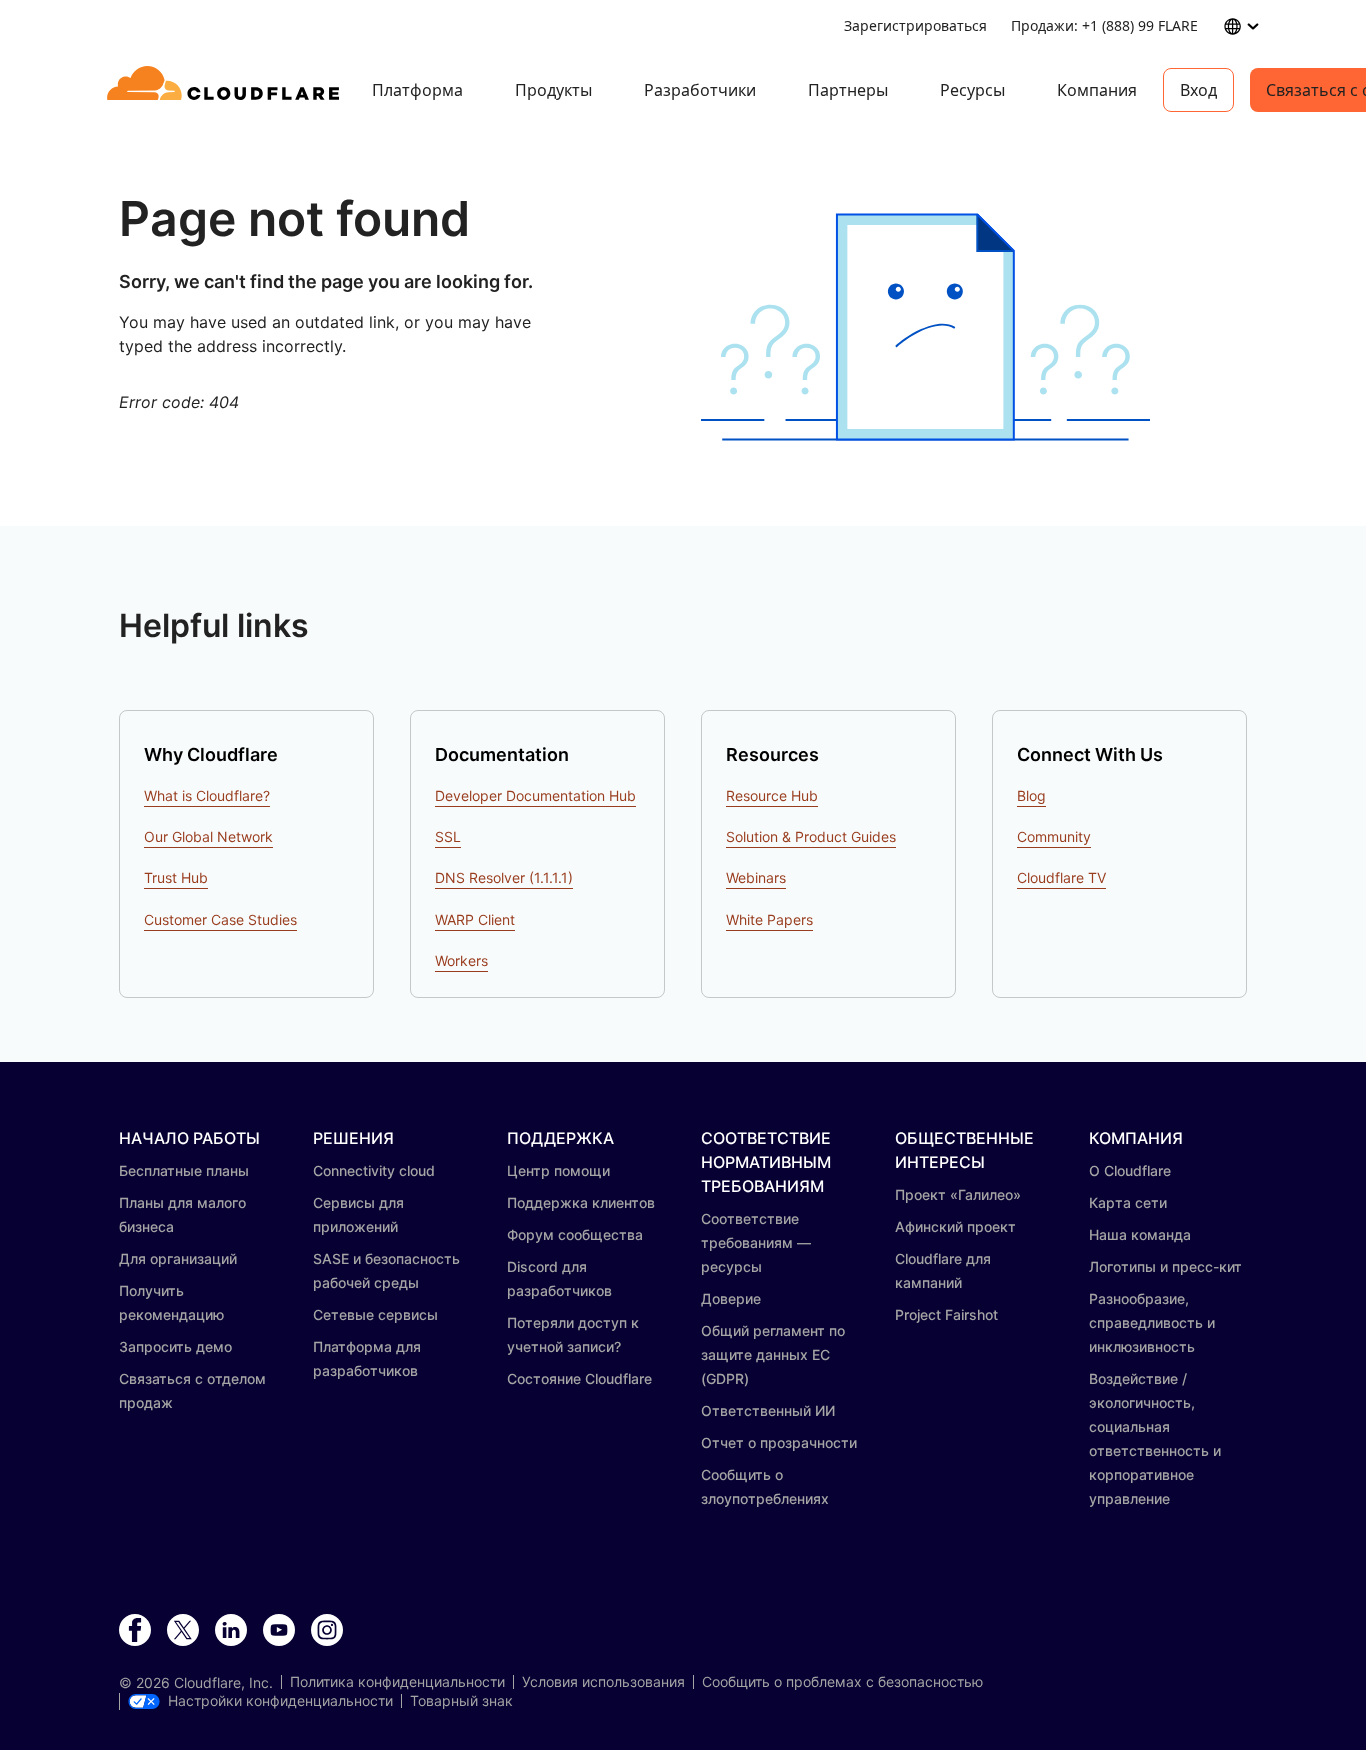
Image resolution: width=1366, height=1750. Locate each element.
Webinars (756, 877)
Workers (461, 960)
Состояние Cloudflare (579, 1378)
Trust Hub (176, 877)
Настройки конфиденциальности (280, 1701)
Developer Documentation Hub (535, 795)
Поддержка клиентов (581, 1202)
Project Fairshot (946, 1314)
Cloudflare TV (1061, 877)
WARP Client (475, 919)
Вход (1198, 90)
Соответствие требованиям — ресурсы (756, 1242)
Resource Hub (772, 795)
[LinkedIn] (231, 1631)
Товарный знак (461, 1701)
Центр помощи (558, 1170)
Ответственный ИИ (768, 1410)
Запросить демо (175, 1346)
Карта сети (1128, 1202)
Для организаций (178, 1258)
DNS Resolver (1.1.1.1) (504, 877)
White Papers (769, 919)
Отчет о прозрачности (779, 1442)
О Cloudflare (1130, 1170)
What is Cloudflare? (207, 795)
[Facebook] (135, 1631)
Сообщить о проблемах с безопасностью (842, 1682)
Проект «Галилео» (958, 1194)
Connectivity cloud (374, 1170)
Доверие (731, 1298)
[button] (925, 327)
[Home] (226, 90)
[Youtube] (279, 1631)
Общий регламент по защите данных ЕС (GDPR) (773, 1354)
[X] (183, 1631)
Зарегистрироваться (915, 25)
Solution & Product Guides (811, 836)
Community (1054, 836)
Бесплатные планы (184, 1170)
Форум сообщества (575, 1234)
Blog (1031, 795)
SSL (448, 836)
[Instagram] (327, 1631)
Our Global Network (208, 836)
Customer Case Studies (220, 919)
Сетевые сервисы (375, 1314)
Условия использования (603, 1682)
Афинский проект (955, 1226)
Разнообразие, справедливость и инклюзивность (1152, 1322)
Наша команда (1140, 1234)
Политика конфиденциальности (397, 1682)
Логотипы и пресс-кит (1165, 1266)
